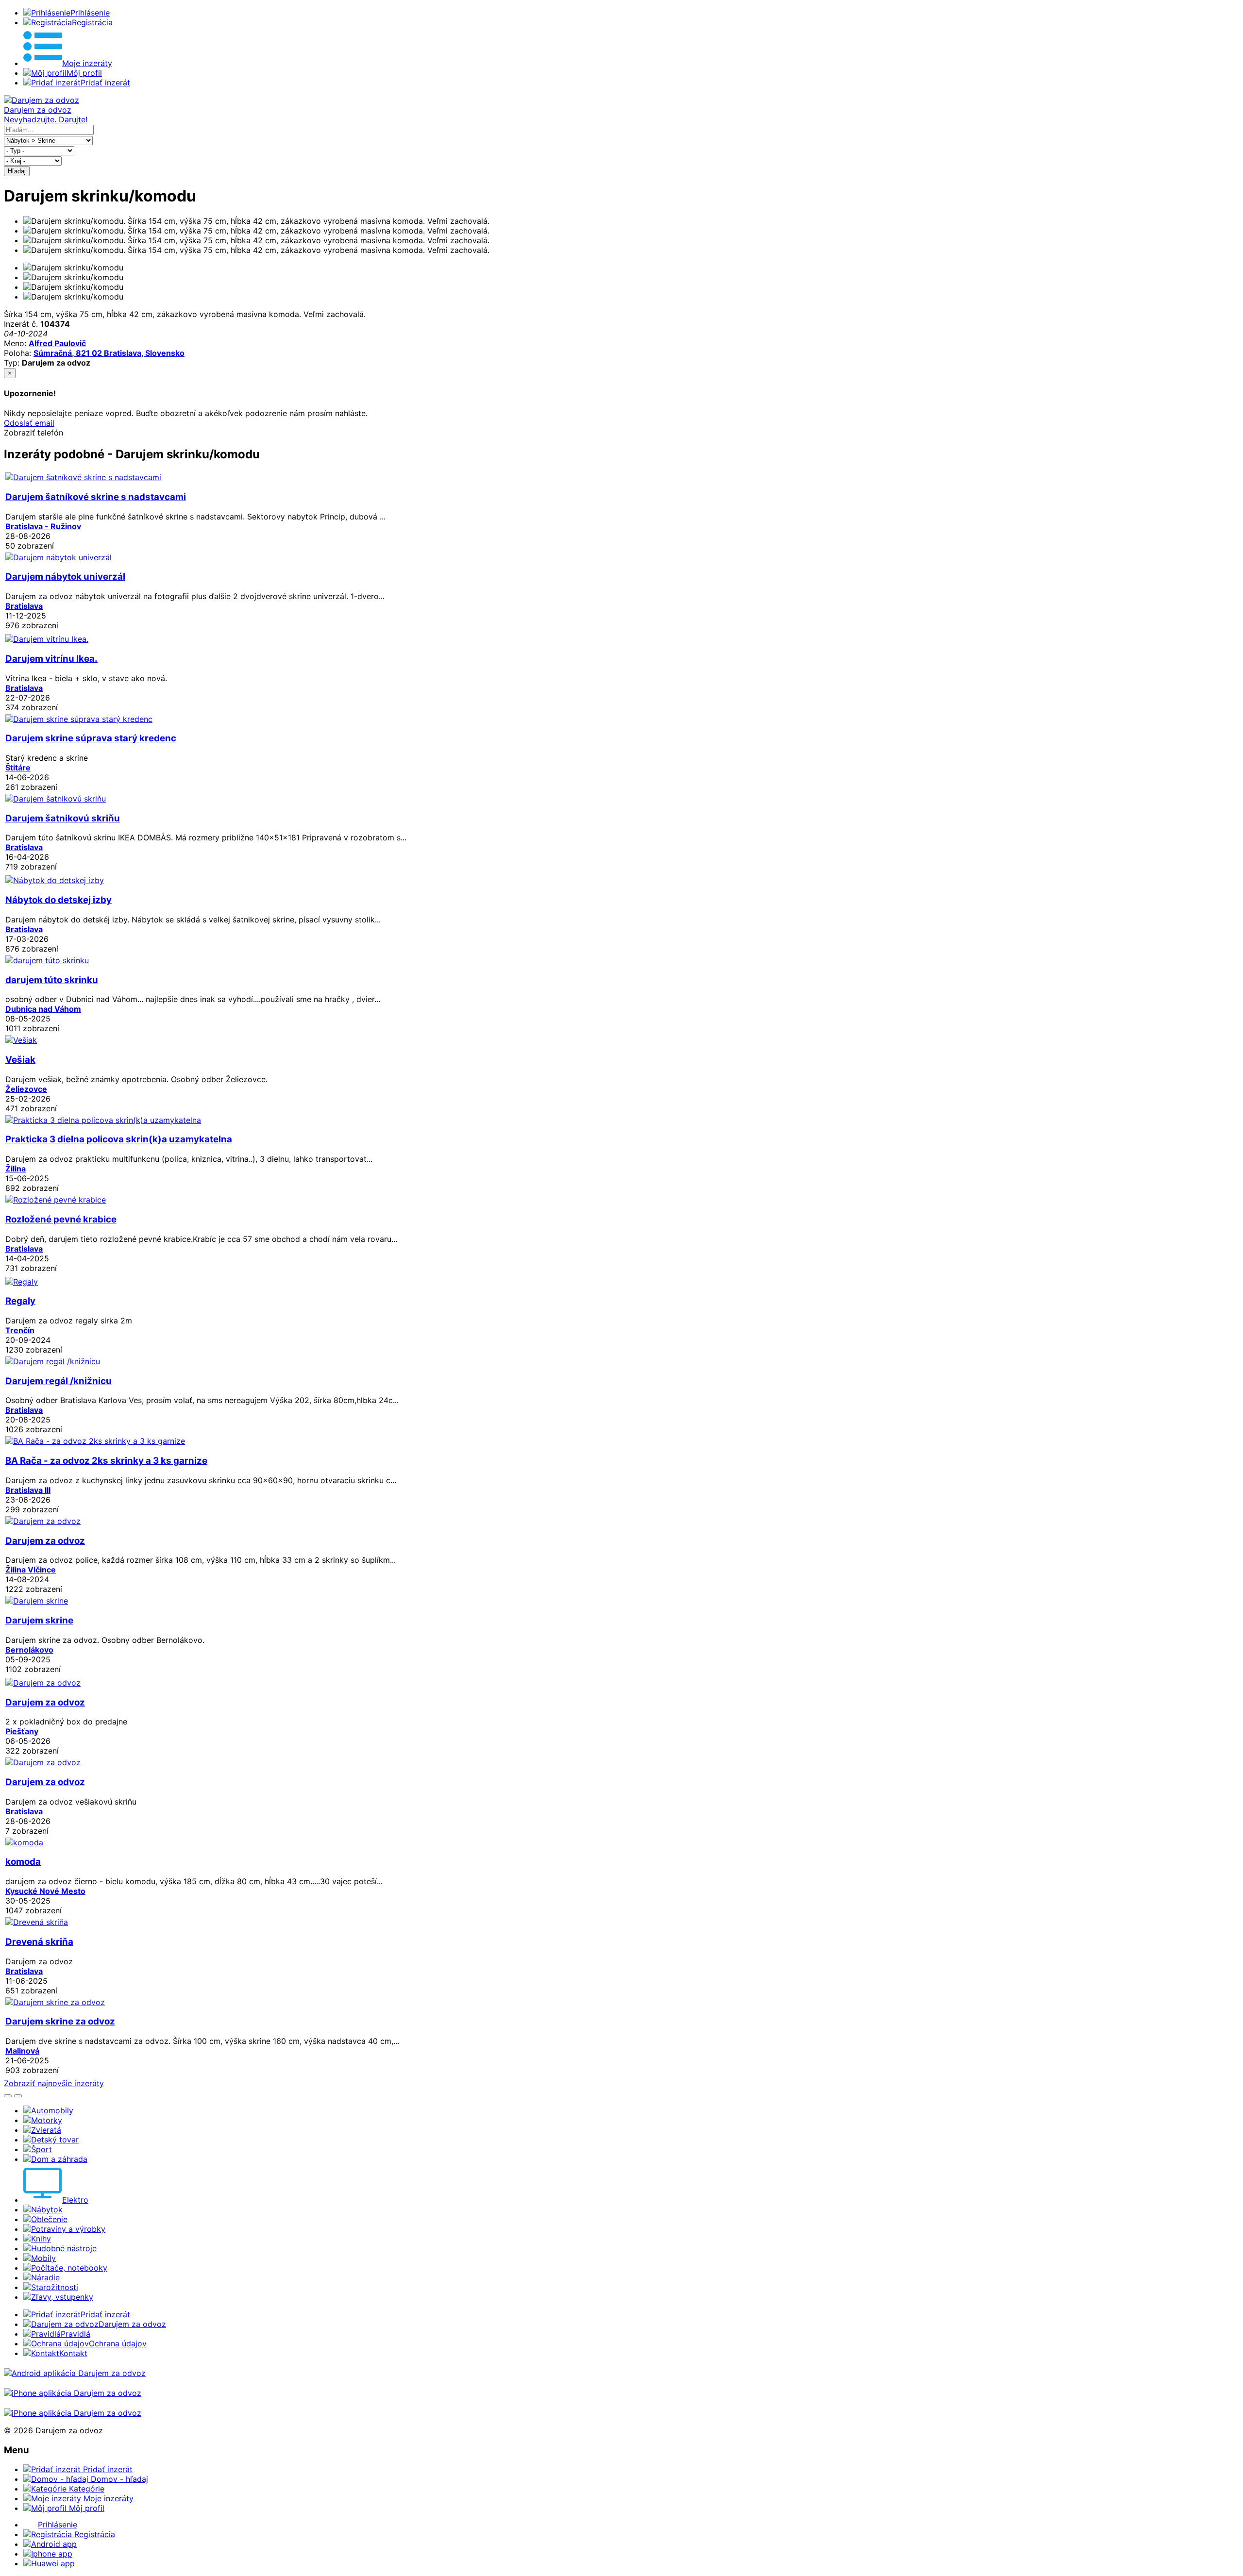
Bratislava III (28, 1490)
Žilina (16, 1169)
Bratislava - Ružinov (43, 526)
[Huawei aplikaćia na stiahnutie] (73, 2413)
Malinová (22, 2051)
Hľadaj (17, 171)
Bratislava (24, 606)
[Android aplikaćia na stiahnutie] (75, 2373)
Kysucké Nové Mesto (45, 1891)
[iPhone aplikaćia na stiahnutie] (73, 2393)
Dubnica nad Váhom (43, 1009)
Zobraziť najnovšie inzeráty (54, 2083)
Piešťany (22, 1731)
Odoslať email (29, 423)
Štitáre (18, 768)
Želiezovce (26, 1089)
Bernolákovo (29, 1650)
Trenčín (20, 1330)
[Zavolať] (8, 2096)
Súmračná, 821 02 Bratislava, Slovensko (109, 353)
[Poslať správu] (18, 2096)
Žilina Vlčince (31, 1570)
